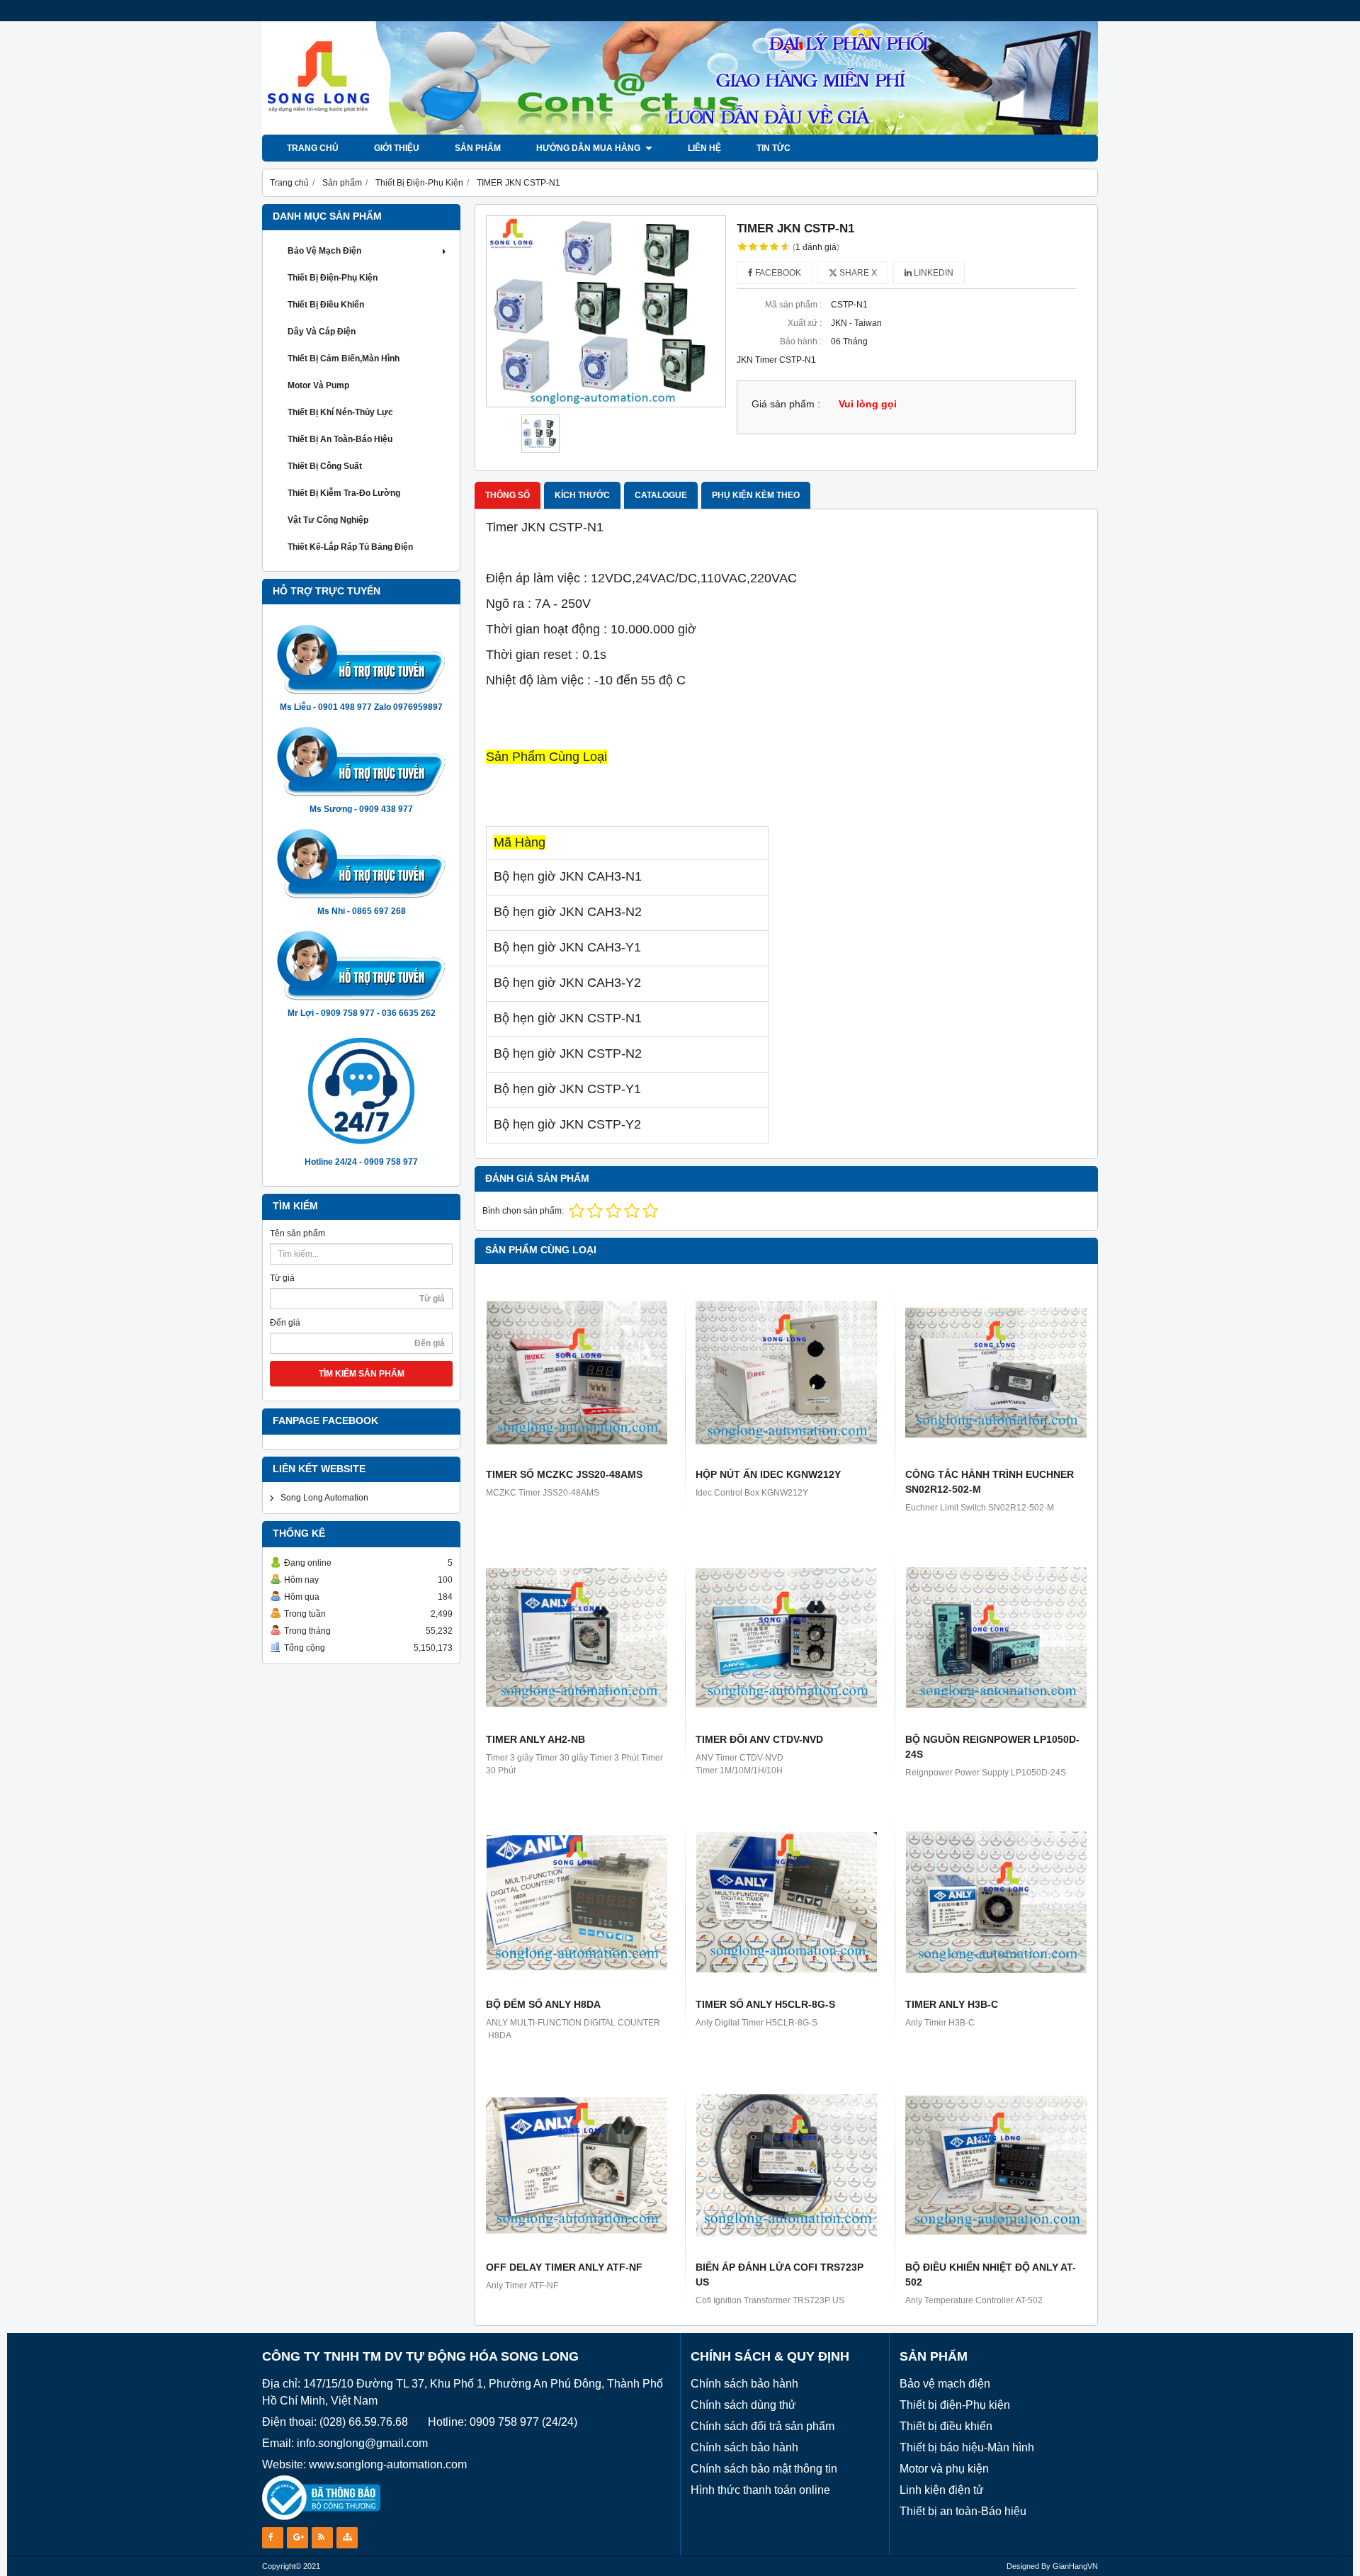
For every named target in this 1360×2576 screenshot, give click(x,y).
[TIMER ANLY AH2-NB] (577, 1637)
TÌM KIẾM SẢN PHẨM (362, 1374)
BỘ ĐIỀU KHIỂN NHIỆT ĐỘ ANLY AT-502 (991, 2275)
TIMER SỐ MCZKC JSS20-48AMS (564, 1474)
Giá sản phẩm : (786, 404)
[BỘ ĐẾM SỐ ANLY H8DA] (577, 1902)
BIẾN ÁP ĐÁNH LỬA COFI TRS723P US (780, 2275)
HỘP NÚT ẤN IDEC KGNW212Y (768, 1474)
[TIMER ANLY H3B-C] (996, 1902)
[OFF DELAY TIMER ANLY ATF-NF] (577, 2165)
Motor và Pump (318, 385)
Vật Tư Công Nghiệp (328, 520)
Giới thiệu (397, 148)
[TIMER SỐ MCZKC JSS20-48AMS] (577, 1372)
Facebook (777, 273)
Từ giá (282, 1278)
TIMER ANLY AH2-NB (535, 1739)
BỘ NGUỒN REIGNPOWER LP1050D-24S (992, 1747)
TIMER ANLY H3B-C (952, 2004)
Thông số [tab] (508, 495)
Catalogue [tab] (661, 495)
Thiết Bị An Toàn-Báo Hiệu (340, 439)
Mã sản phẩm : (793, 305)
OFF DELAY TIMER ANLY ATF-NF (564, 2267)
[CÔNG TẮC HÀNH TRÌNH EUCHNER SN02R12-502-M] (996, 1372)
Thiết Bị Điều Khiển (326, 305)
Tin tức (773, 148)
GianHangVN (1075, 2566)
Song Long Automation (324, 1498)
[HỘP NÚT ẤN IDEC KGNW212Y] (786, 1372)
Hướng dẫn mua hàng (589, 148)
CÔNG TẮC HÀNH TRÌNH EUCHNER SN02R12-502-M (990, 1482)
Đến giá (285, 1323)
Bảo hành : (801, 341)
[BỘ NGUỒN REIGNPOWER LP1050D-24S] (996, 1637)
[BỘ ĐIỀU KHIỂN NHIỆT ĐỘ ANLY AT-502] (996, 2165)
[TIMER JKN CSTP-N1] (606, 311)
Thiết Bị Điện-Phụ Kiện (333, 278)
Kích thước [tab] (582, 495)
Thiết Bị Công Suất (325, 466)
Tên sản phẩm (297, 1233)
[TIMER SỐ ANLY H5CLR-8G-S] (786, 1902)
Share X (857, 273)
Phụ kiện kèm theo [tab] (756, 495)
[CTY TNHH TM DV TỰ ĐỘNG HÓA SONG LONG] (680, 132)
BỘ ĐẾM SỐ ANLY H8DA (543, 2004)
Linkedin (933, 273)
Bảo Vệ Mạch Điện (324, 251)
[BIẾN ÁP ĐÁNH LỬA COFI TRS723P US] (786, 2165)
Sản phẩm (478, 148)
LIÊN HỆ (704, 148)
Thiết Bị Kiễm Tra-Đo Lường (344, 493)
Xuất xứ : (805, 323)
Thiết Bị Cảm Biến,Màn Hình (344, 358)
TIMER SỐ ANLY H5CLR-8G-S (765, 2004)
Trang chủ (313, 148)
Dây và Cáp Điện (322, 332)
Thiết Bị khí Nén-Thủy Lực (340, 412)
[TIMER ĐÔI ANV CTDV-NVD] (786, 1637)
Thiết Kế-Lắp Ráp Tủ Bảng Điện (350, 547)
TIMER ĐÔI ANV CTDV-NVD (759, 1739)
